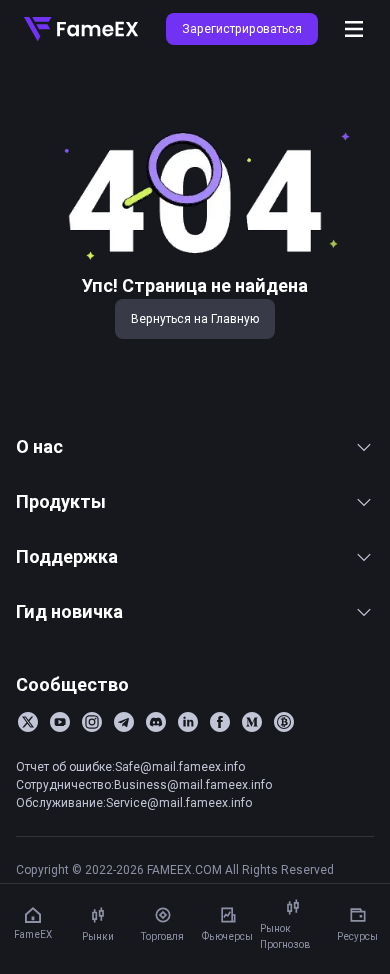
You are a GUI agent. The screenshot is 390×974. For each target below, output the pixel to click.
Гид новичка (69, 611)
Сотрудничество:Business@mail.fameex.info (144, 784)
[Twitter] (28, 722)
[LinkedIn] (188, 722)
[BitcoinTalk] (284, 722)
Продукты (61, 501)
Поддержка (67, 556)
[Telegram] (124, 722)
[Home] (81, 29)
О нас (39, 446)
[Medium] (252, 722)
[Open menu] (354, 29)
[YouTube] (60, 722)
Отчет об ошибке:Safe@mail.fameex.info (130, 766)
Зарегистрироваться (242, 28)
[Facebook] (220, 722)
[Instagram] (92, 722)
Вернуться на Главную (195, 318)
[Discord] (156, 722)
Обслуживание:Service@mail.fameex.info (134, 802)
